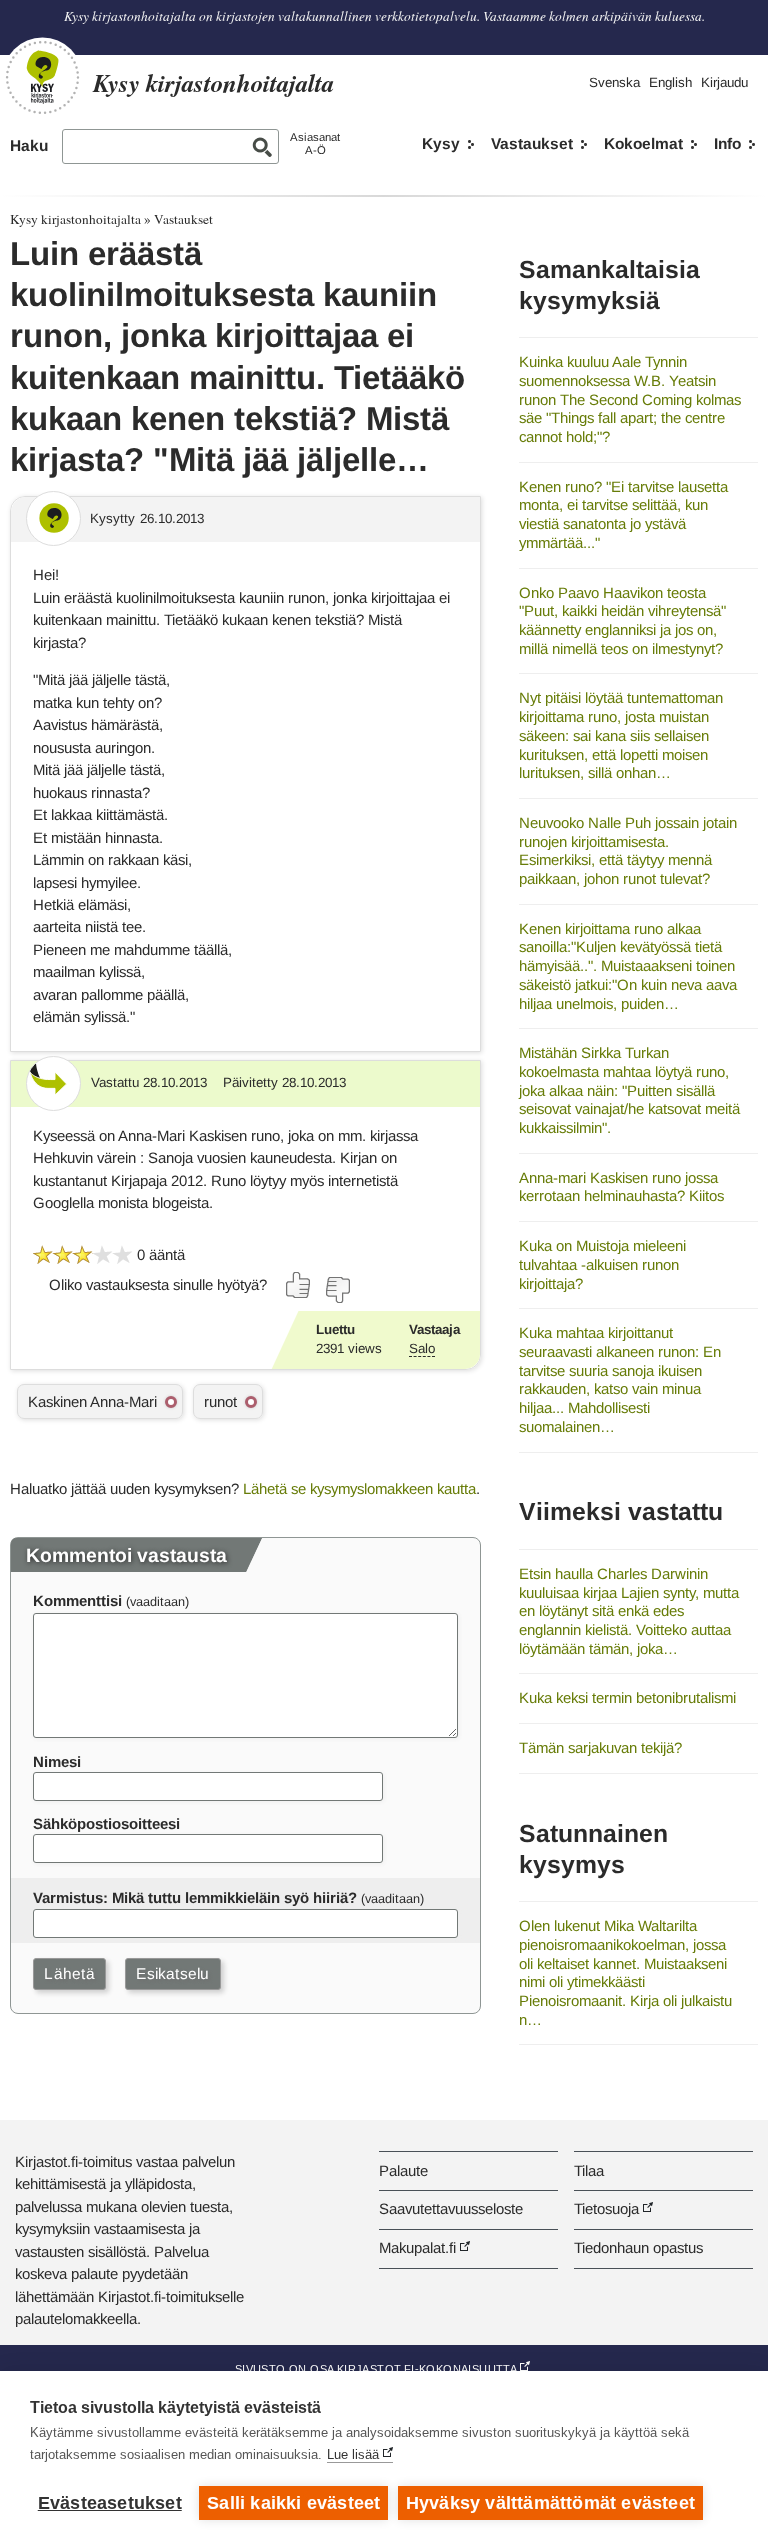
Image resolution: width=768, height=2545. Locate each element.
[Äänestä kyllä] (299, 1285)
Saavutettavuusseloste (451, 2208)
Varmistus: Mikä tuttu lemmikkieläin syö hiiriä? (195, 1897)
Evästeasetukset (110, 2503)
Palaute (403, 2170)
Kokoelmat (643, 143)
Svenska (614, 82)
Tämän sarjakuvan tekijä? (600, 1747)
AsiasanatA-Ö (315, 143)
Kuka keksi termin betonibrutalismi (627, 1697)
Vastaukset (532, 143)
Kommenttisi (77, 1600)
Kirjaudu (724, 82)
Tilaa (589, 2170)
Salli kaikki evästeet (293, 2503)
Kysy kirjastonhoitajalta (75, 219)
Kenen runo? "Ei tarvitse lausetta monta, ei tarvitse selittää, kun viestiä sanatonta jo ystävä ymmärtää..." (623, 514)
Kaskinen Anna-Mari (92, 1401)
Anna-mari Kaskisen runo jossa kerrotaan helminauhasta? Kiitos (621, 1187)
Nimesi (57, 1761)
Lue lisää (353, 2454)
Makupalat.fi (417, 2247)
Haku (29, 145)
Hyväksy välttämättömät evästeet (550, 2503)
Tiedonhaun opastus (638, 2247)
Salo (422, 1348)
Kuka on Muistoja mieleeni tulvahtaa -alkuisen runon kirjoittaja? (602, 1264)
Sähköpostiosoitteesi (106, 1823)
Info (727, 143)
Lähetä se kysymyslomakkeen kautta (359, 1488)
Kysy (441, 143)
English (670, 82)
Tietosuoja (606, 2208)
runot (220, 1401)
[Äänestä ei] (337, 1290)
